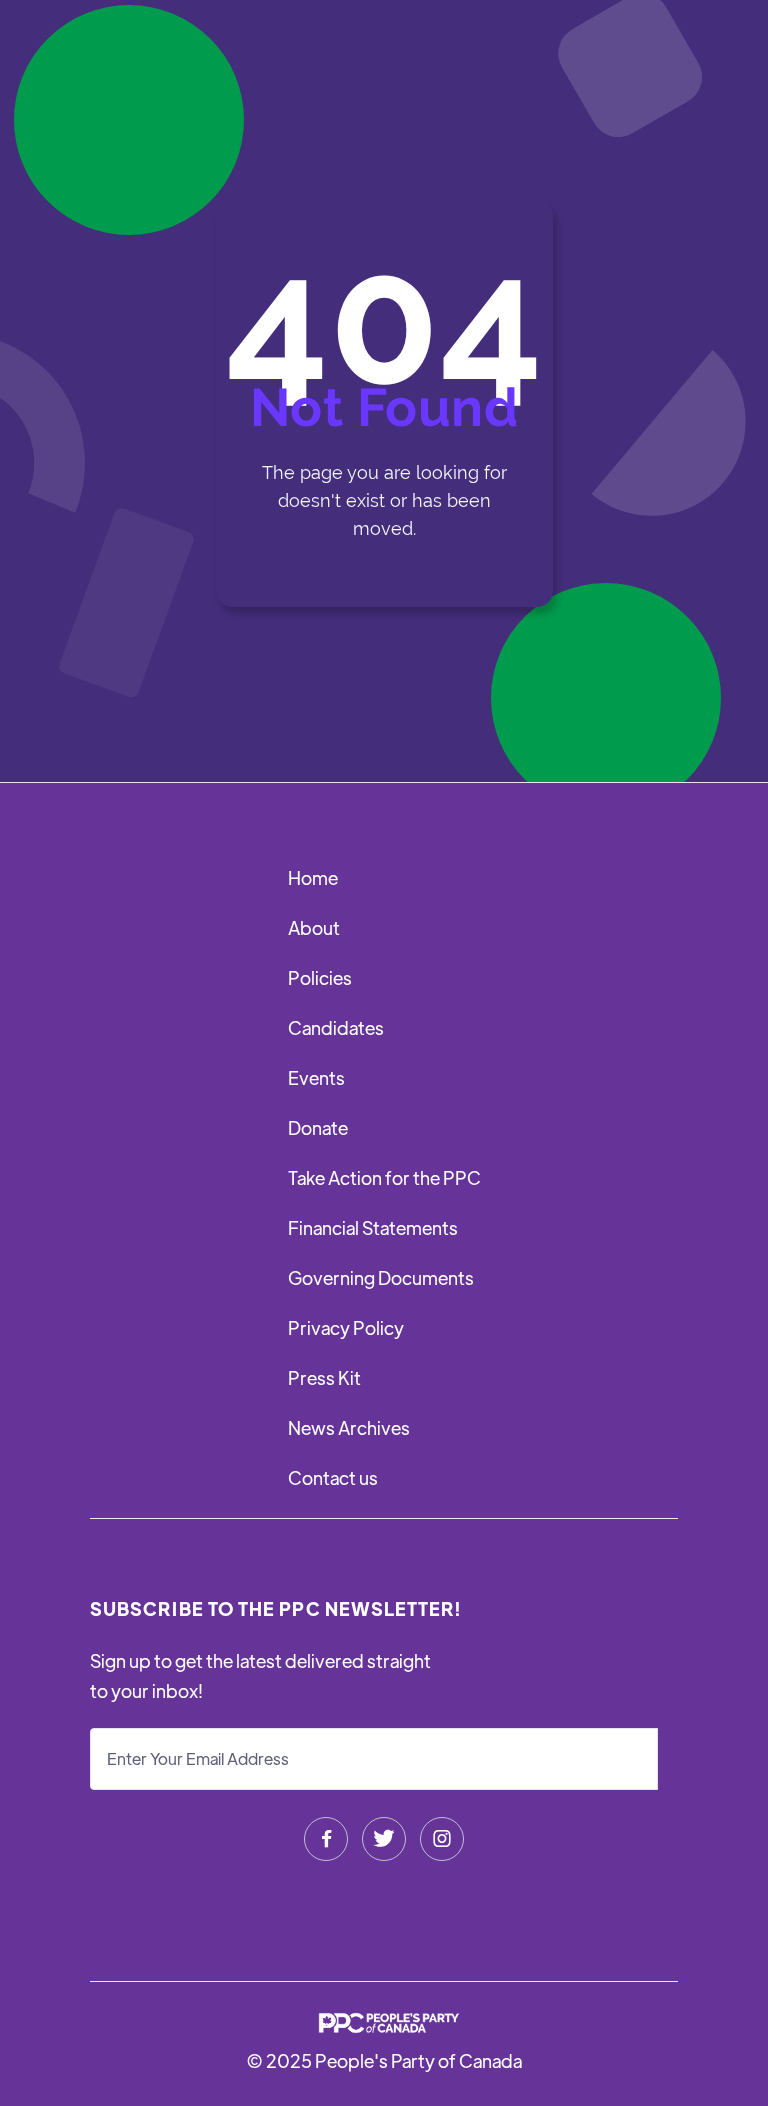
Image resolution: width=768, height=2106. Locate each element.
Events (316, 1077)
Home (313, 877)
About (314, 927)
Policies (320, 977)
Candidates (336, 1027)
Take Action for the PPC (384, 1177)
